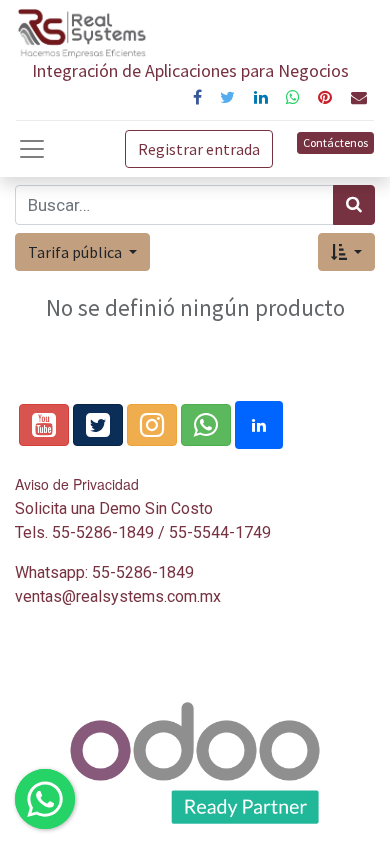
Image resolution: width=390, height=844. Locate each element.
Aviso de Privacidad (77, 484)
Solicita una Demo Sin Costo (114, 508)
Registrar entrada (199, 149)
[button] (346, 252)
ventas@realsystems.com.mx (118, 596)
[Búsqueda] (354, 205)
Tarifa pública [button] (76, 252)
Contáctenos (335, 142)
